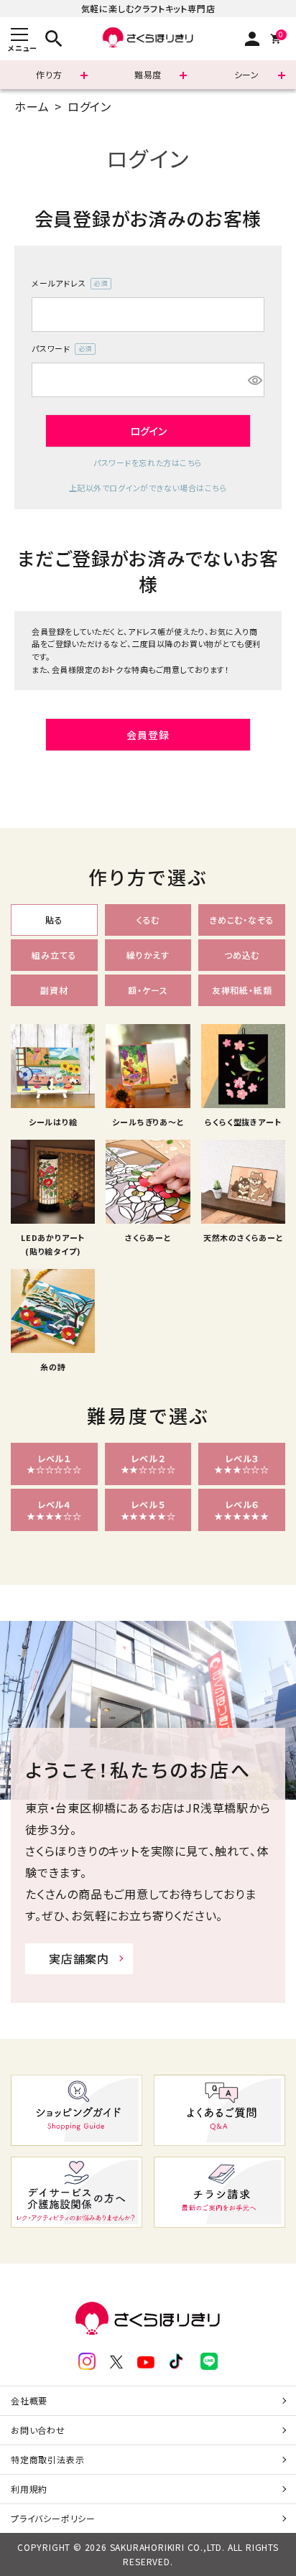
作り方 (49, 74)
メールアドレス (67, 284)
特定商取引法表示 (47, 2459)
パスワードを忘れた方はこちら (148, 462)
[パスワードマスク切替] (254, 380)
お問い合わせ (38, 2430)
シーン (247, 74)
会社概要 (29, 2400)
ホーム (32, 106)
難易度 (148, 74)
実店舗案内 (79, 1958)
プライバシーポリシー (53, 2518)
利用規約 (29, 2489)
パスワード (60, 349)
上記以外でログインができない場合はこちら (148, 488)
